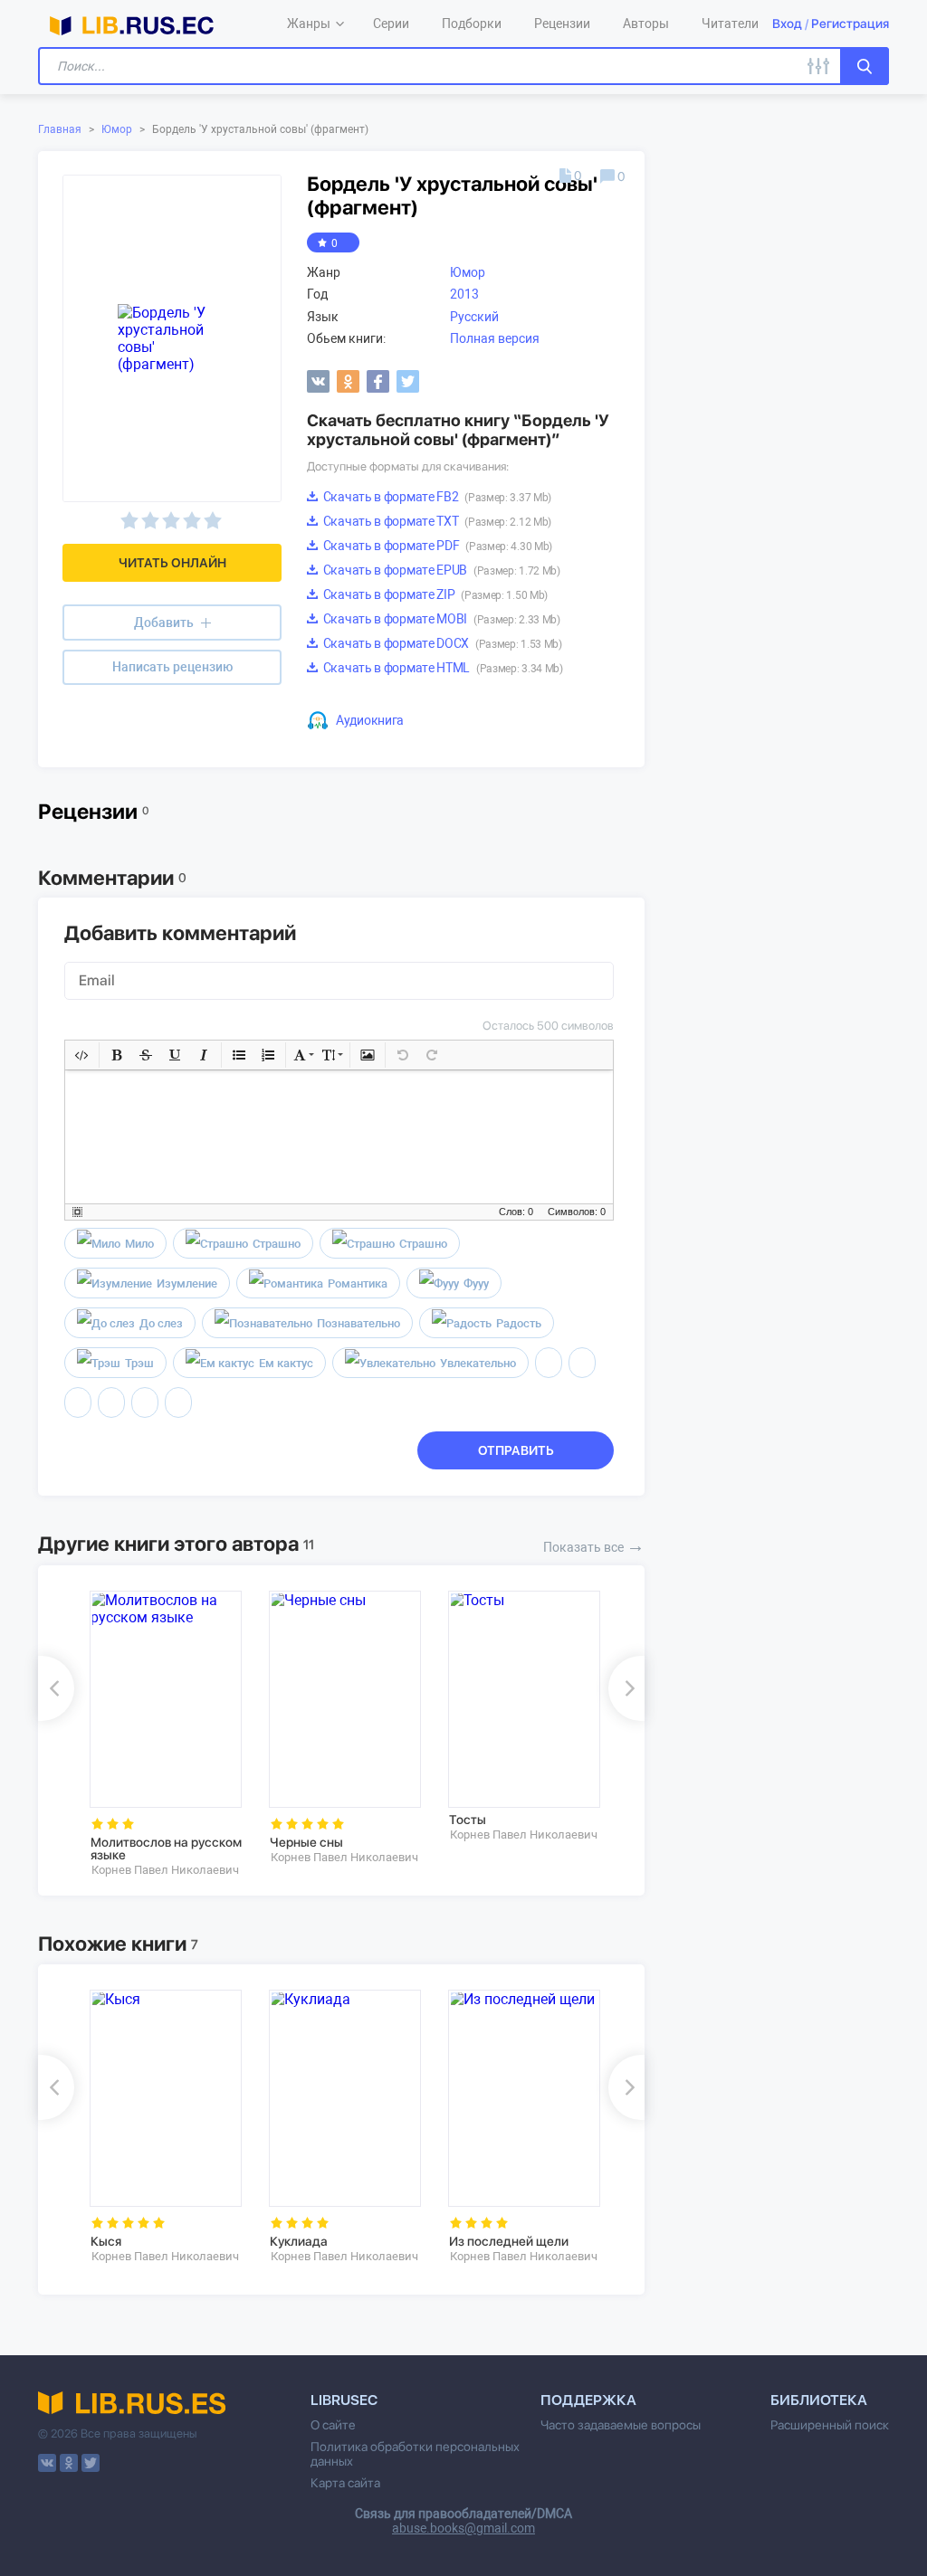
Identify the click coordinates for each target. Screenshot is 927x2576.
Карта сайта (345, 2483)
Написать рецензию (172, 667)
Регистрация (850, 24)
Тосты (468, 1820)
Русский (474, 317)
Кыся (106, 2241)
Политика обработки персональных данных (415, 2454)
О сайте (333, 2425)
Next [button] (626, 1688)
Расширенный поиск (830, 2425)
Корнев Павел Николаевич (165, 1870)
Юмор (117, 129)
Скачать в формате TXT (436, 521)
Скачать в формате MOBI (440, 619)
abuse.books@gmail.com (463, 2528)
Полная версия (495, 338)
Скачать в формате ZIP (434, 594)
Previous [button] (56, 1688)
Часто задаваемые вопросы (621, 2425)
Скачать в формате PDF (436, 546)
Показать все (594, 1545)
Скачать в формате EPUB (440, 570)
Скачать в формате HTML (442, 668)
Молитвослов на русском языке (166, 1849)
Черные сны (306, 1842)
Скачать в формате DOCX (441, 643)
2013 (464, 294)
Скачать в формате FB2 (436, 497)
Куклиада (299, 2241)
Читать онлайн (172, 563)
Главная (60, 129)
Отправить (516, 1450)
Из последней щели (509, 2241)
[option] (167, 1734)
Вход (787, 24)
